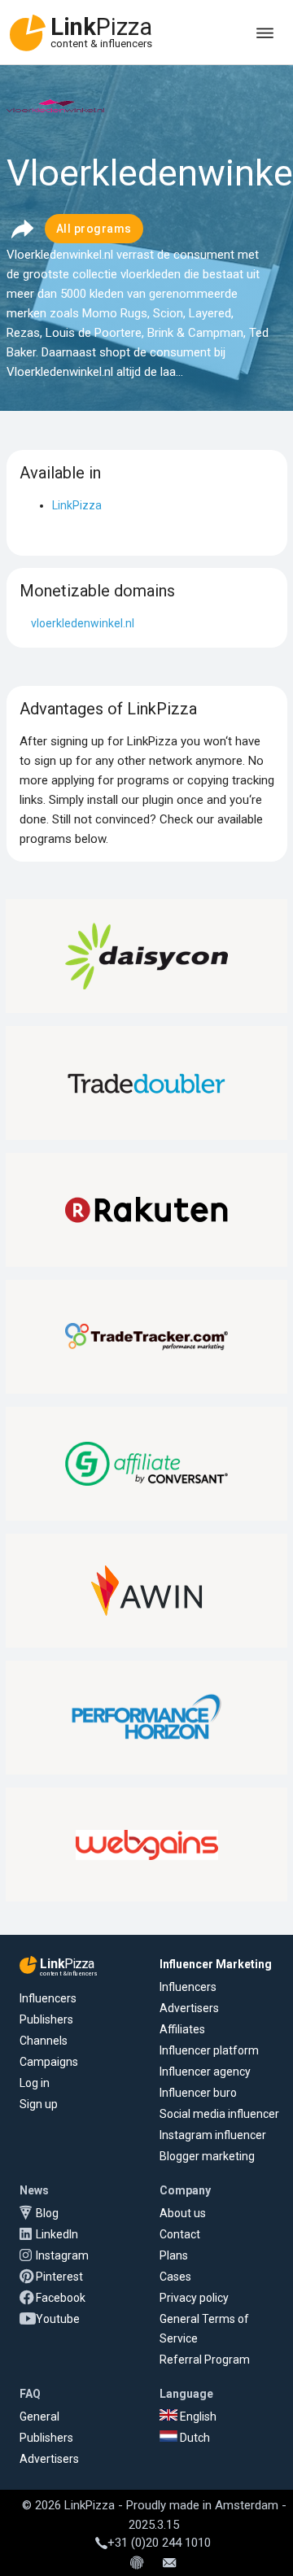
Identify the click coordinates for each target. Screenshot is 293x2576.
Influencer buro (198, 2093)
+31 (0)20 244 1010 (159, 2543)
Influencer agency (205, 2072)
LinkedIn (57, 2234)
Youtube (58, 2319)
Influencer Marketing (216, 1964)
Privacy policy (194, 2298)
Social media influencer (219, 2114)
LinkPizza (77, 505)
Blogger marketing (207, 2156)
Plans (174, 2255)
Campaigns (49, 2062)
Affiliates (182, 2029)
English (197, 2417)
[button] (22, 229)
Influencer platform (209, 2050)
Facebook (61, 2298)
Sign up (39, 2104)
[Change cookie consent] (137, 2564)
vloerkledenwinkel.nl (83, 623)
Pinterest (59, 2277)
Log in (35, 2083)
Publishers (46, 2019)
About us (183, 2213)
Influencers (48, 1998)
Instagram (62, 2255)
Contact (180, 2234)
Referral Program (205, 2360)
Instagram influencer (213, 2135)
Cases (175, 2277)
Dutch (194, 2438)
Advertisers (189, 2008)
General (39, 2417)
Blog (47, 2213)
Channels (44, 2041)
